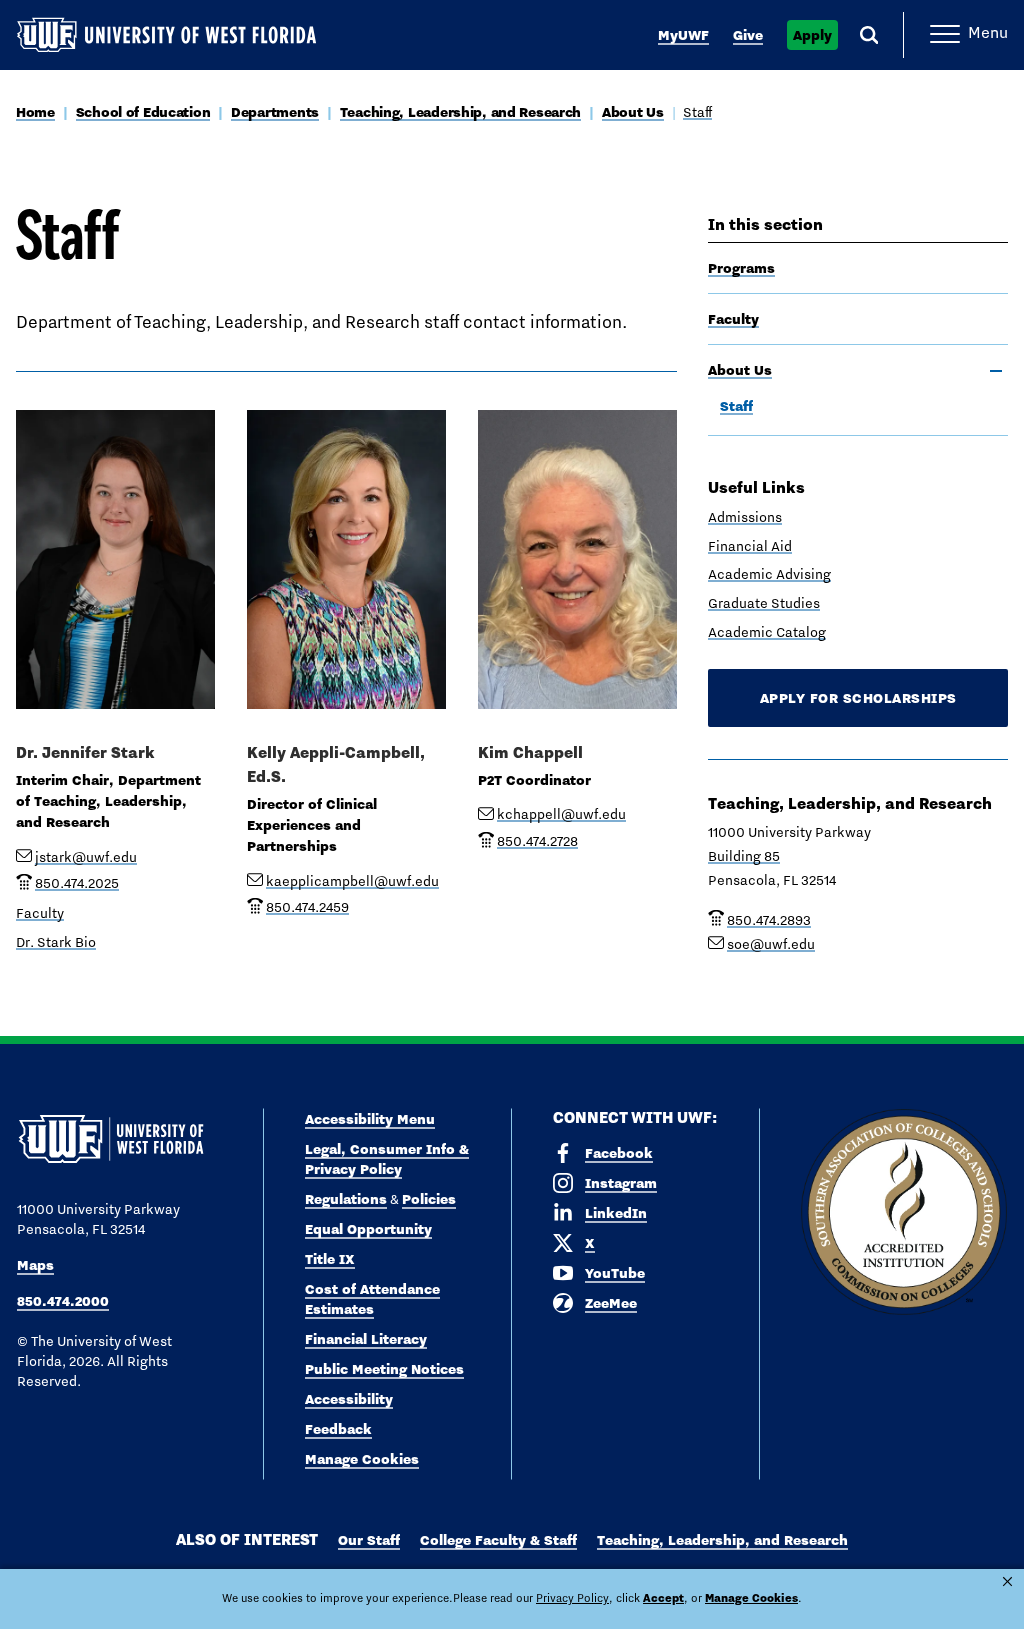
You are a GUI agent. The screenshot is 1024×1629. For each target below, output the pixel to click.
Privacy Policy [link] (572, 1598)
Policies (429, 1199)
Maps (35, 1265)
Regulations (346, 1199)
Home (35, 112)
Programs (741, 268)
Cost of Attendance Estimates (372, 1299)
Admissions (745, 517)
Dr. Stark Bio (56, 942)
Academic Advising (769, 574)
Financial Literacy (366, 1339)
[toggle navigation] (996, 371)
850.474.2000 (63, 1301)
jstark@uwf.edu (86, 857)
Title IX (330, 1259)
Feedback (338, 1429)
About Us (633, 112)
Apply (812, 35)
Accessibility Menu (370, 1119)
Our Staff (369, 1540)
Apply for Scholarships (858, 698)
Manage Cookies (362, 1459)
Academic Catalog (767, 632)
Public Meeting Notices (384, 1369)
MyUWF (683, 35)
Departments (275, 112)
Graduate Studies (764, 603)
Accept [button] (663, 1598)
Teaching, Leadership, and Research (460, 112)
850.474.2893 (769, 920)
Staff (697, 112)
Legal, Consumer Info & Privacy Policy (387, 1159)
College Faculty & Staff (498, 1540)
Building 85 (744, 856)
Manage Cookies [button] (751, 1598)
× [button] (1007, 1581)
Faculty (733, 319)
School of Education (143, 112)
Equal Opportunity (368, 1229)
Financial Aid (750, 546)
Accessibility (349, 1399)
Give (748, 35)
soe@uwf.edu (771, 944)
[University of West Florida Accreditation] (904, 1213)
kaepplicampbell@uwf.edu (352, 881)
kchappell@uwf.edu (561, 814)
